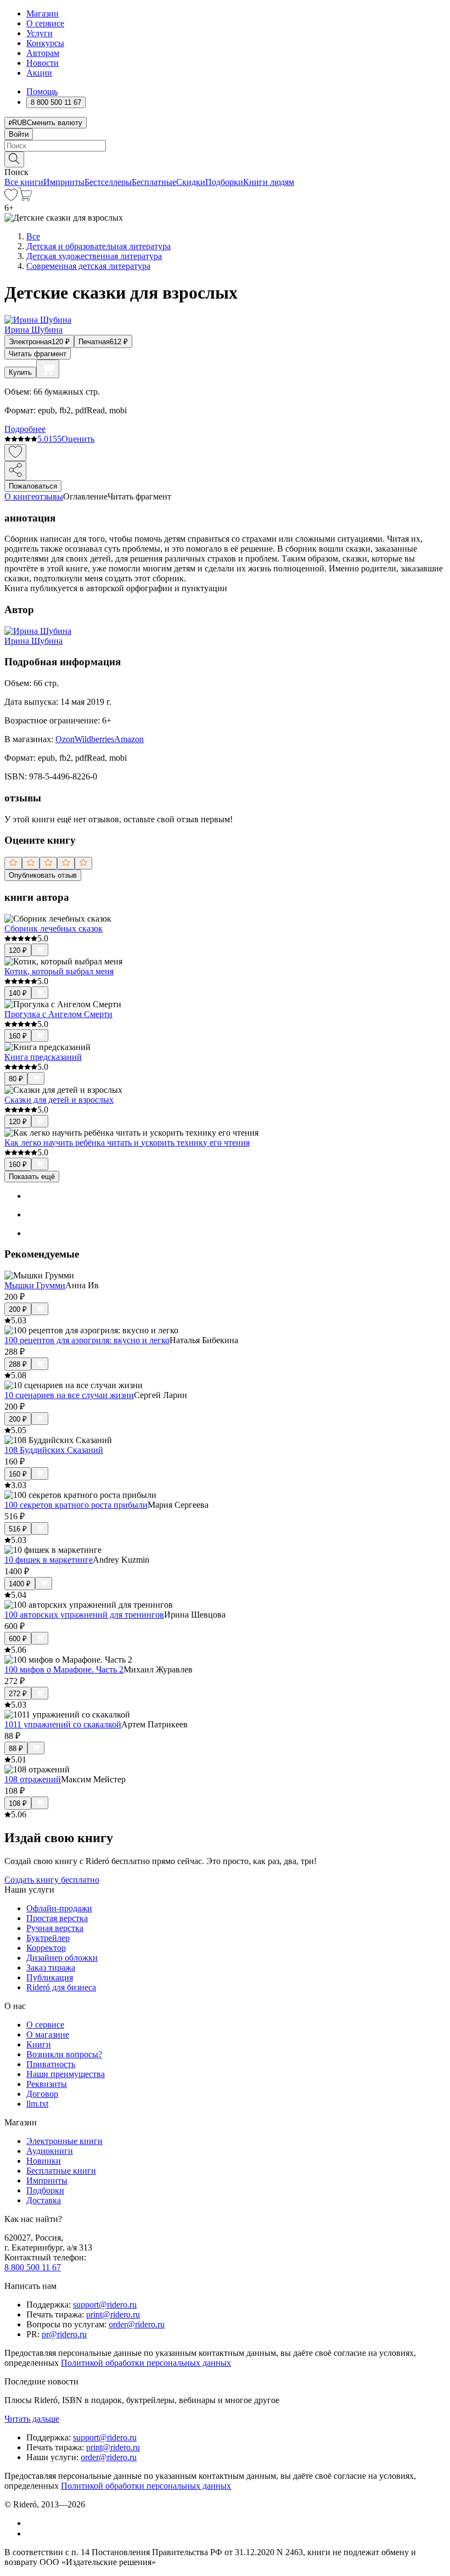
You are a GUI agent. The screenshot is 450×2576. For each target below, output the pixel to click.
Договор (42, 2094)
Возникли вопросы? (64, 2054)
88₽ (16, 1749)
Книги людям (269, 182)
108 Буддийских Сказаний (54, 1450)
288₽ (18, 1364)
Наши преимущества (66, 2074)
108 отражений (33, 1779)
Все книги (24, 182)
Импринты (64, 182)
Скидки (191, 182)
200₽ (18, 1309)
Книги (39, 2044)
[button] (225, 159)
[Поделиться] (15, 471)
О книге (20, 496)
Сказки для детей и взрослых (59, 1100)
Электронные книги (64, 2141)
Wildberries (94, 739)
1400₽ (20, 1584)
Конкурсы (45, 43)
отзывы (49, 496)
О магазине (48, 2035)
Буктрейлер (48, 1938)
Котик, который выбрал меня (59, 971)
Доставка (44, 2200)
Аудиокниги (50, 2151)
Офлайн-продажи (59, 1908)
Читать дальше (32, 2419)
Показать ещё (32, 1177)
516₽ (18, 1529)
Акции (39, 73)
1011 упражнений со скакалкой (63, 1724)
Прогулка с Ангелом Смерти (58, 1014)
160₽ (18, 1036)
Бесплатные (154, 182)
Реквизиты (47, 2084)
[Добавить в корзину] (48, 369)
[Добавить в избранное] (15, 453)
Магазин (43, 13)
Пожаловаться (33, 486)
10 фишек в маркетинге (49, 1560)
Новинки (44, 2161)
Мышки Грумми (35, 1285)
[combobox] (225, 146)
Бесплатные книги (61, 2171)
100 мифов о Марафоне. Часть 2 (64, 1669)
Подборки (224, 182)
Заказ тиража (51, 1968)
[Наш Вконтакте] (32, 2523)
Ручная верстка (55, 1928)
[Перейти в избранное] (11, 198)
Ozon (65, 739)
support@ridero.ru (105, 2305)
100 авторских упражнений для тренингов (84, 1615)
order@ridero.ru (137, 2324)
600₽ (18, 1639)
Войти (19, 134)
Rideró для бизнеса (61, 1987)
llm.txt (37, 2104)
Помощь (42, 91)
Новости (43, 63)
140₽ (18, 993)
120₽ (18, 950)
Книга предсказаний (43, 1057)
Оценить (78, 439)
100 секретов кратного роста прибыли (76, 1505)
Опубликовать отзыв (43, 875)
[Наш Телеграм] (31, 2533)
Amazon (129, 739)
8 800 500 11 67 (33, 2267)
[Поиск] (14, 159)
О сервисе (45, 23)
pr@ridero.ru (64, 2334)
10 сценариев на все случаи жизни (69, 1395)
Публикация (50, 1977)
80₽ (16, 1079)
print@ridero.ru (113, 2314)
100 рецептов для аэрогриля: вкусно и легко (87, 1340)
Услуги (40, 33)
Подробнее (25, 429)
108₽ (18, 1803)
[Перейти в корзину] (25, 198)
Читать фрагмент (38, 354)
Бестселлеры (108, 182)
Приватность (51, 2064)
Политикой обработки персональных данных (146, 2363)
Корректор (46, 1948)
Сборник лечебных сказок (54, 928)
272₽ (18, 1694)
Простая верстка (57, 1918)
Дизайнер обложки (62, 1958)
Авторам (43, 53)
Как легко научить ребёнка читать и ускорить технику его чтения (127, 1143)
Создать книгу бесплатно (52, 1880)
